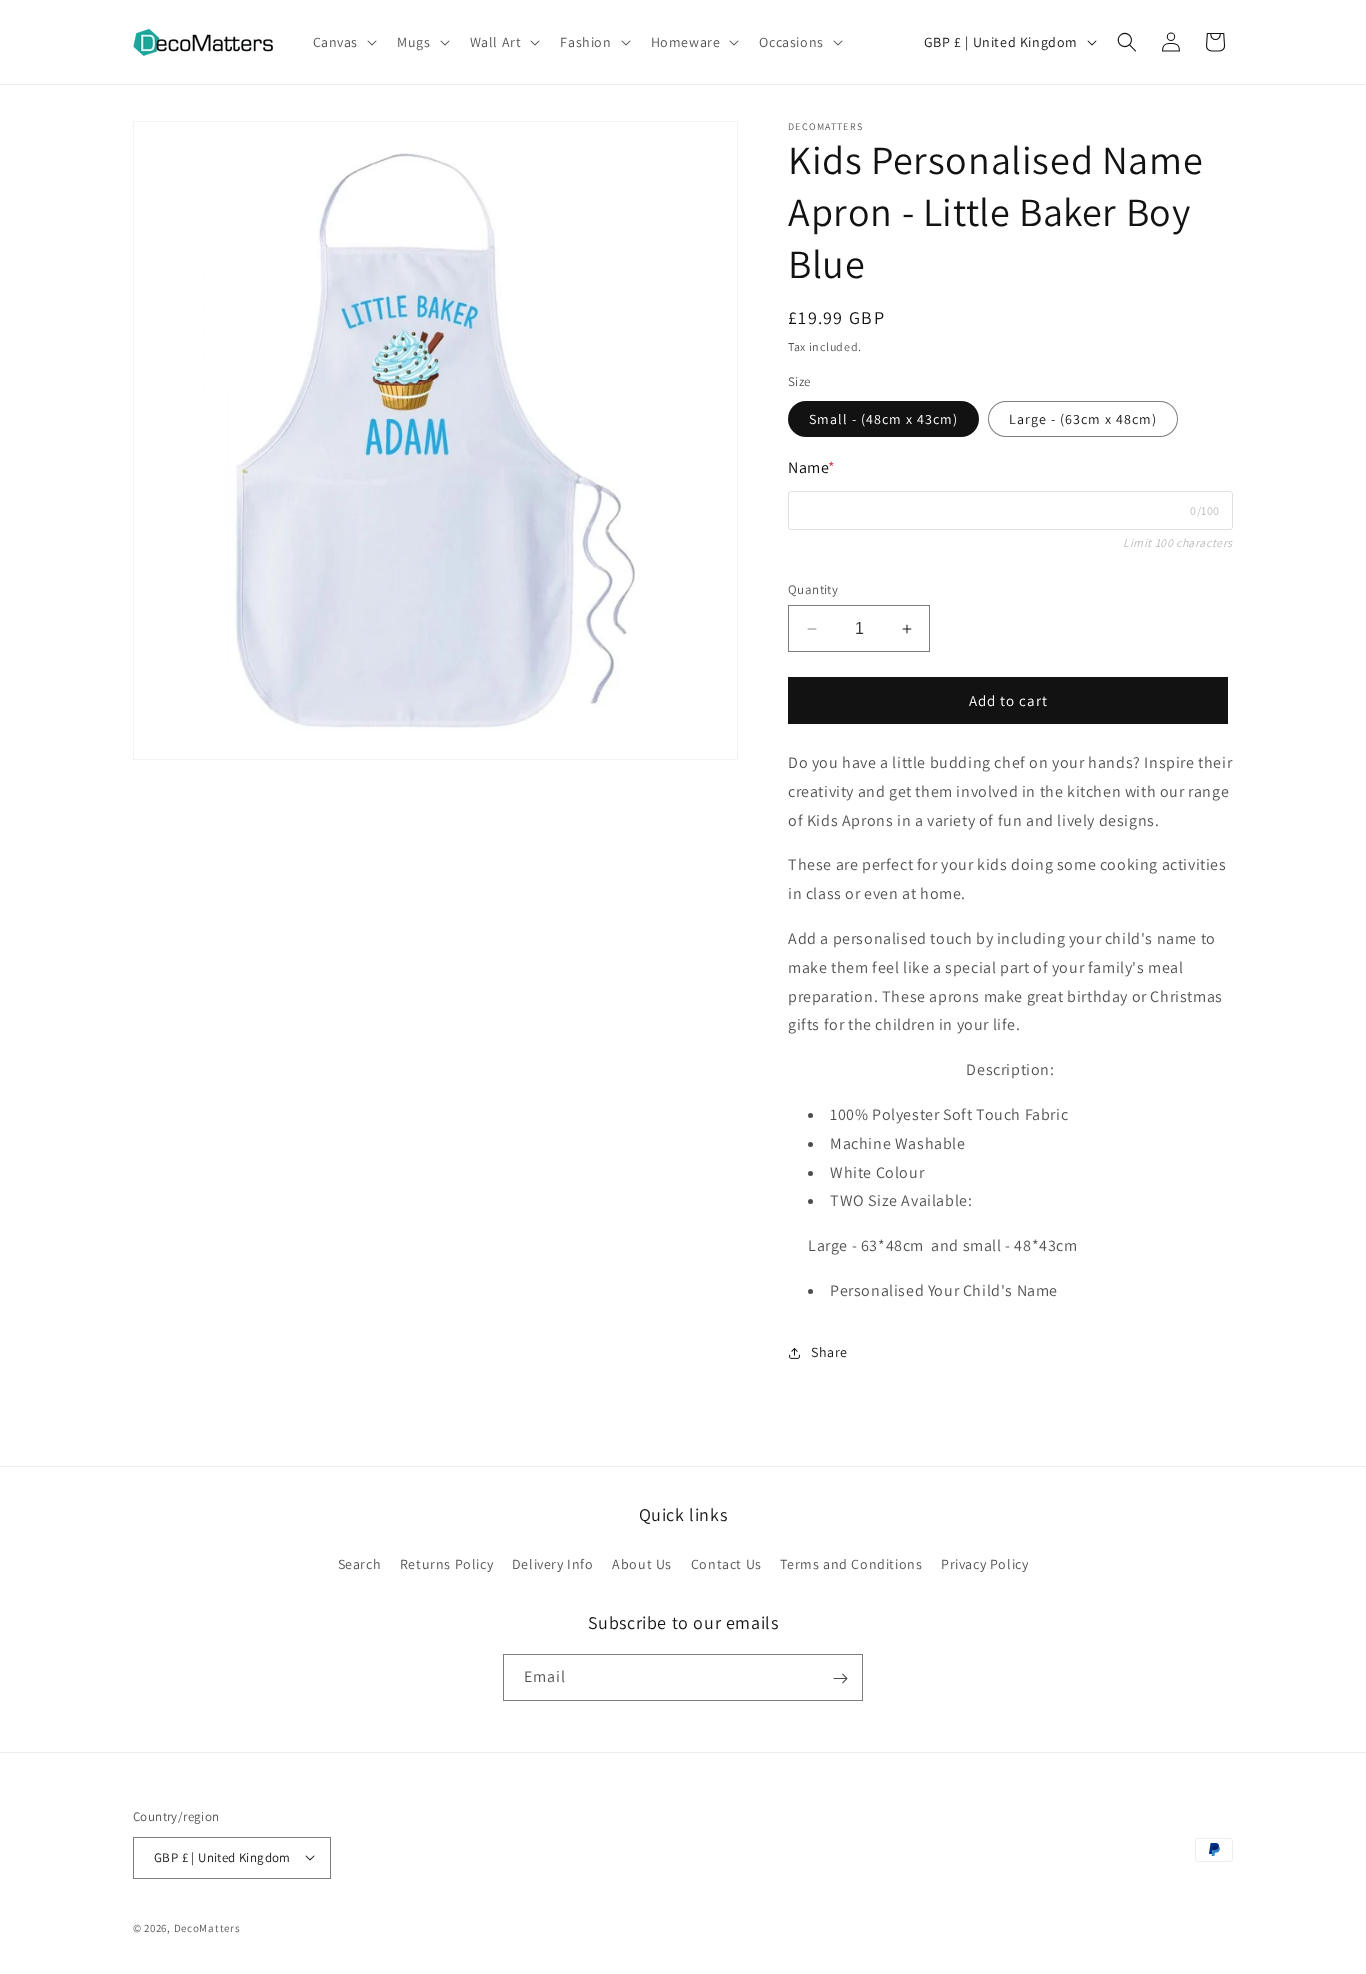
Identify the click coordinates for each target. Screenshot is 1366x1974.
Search (360, 1563)
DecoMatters (207, 1927)
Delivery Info (553, 1563)
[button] (343, 42)
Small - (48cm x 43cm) (883, 419)
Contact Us (726, 1563)
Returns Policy (446, 1563)
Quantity (813, 589)
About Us (642, 1563)
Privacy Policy (984, 1563)
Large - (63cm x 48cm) (1083, 419)
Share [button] (829, 1352)
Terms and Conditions (851, 1563)
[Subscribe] (840, 1678)
